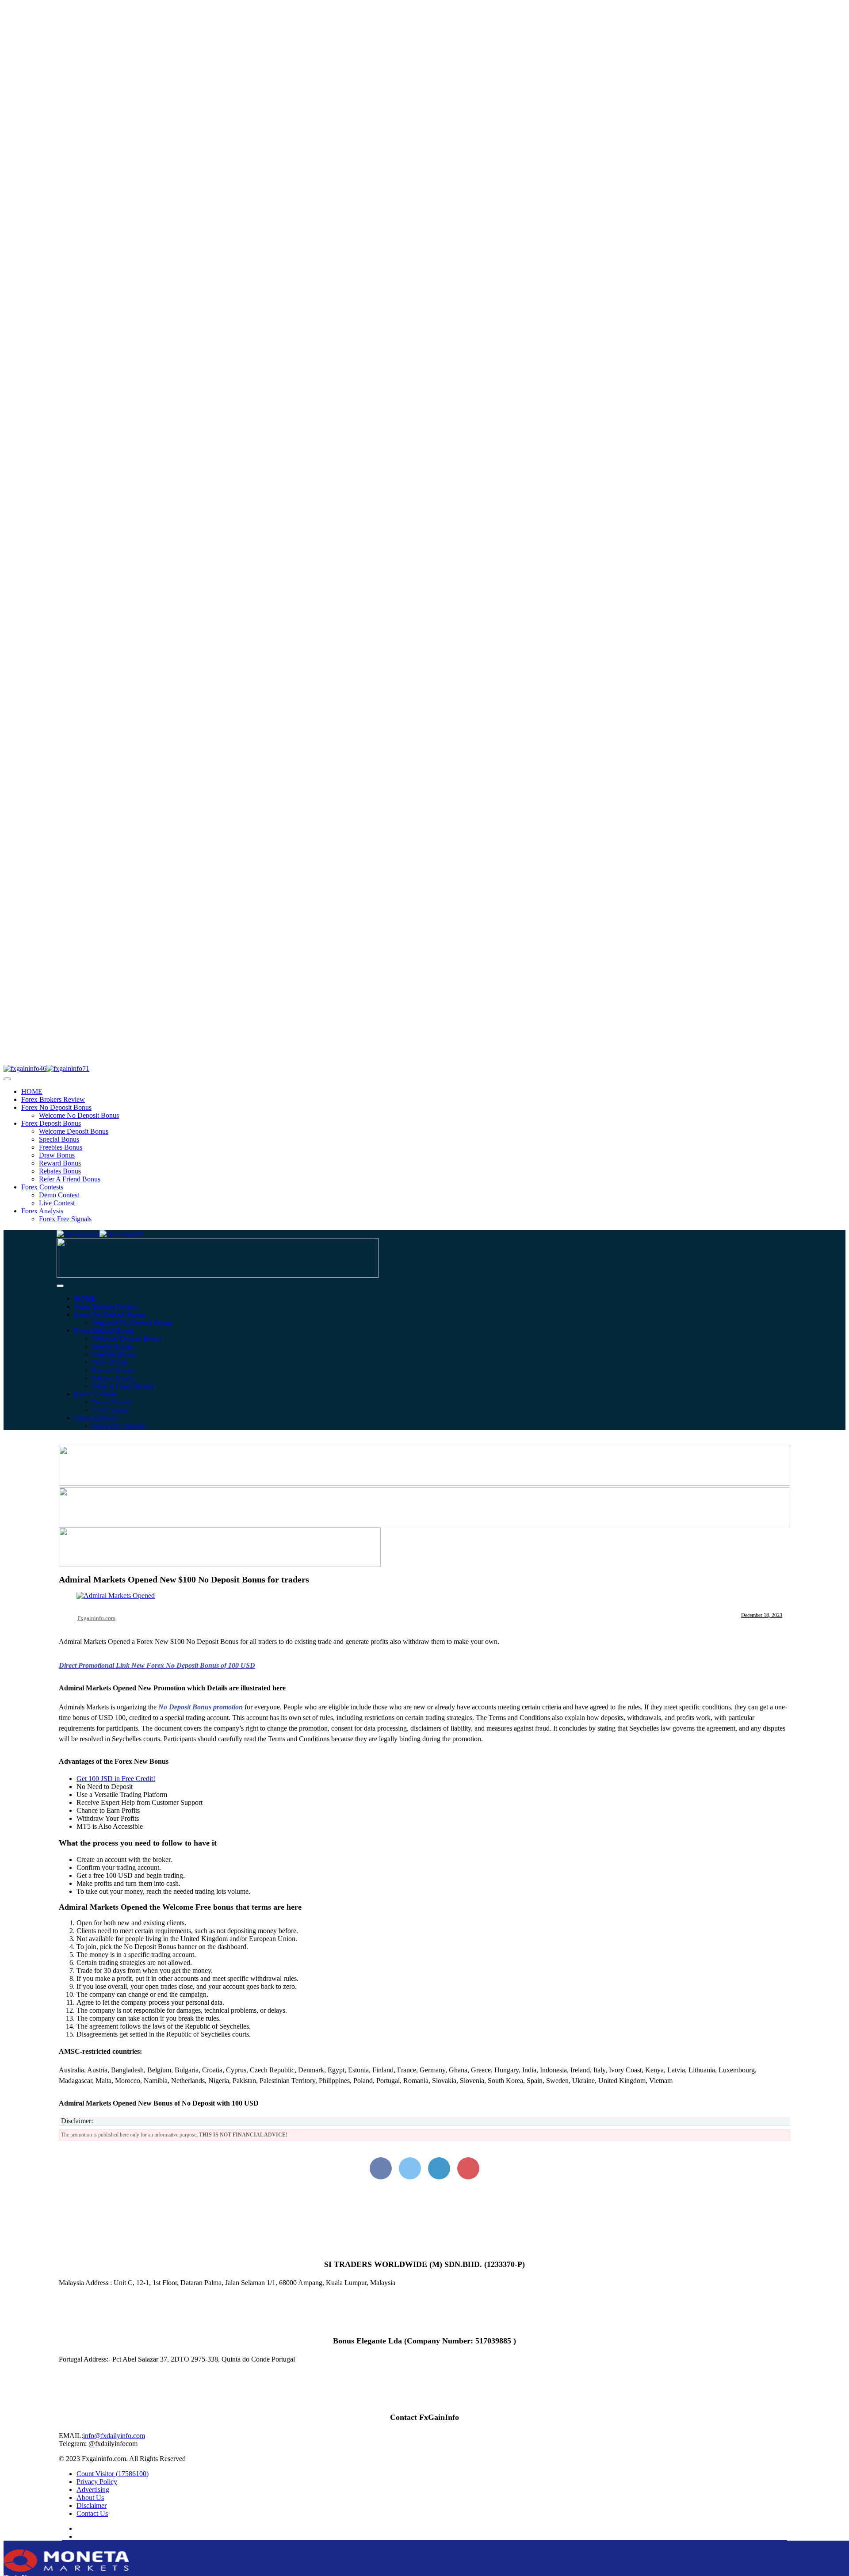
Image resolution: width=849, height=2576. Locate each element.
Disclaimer (92, 2505)
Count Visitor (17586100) (113, 2474)
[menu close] (7, 1079)
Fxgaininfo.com (96, 1618)
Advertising (93, 2490)
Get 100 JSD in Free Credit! (116, 1779)
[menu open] (60, 1286)
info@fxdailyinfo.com (114, 2436)
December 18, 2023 (762, 1615)
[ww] (218, 1275)
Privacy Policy (97, 2482)
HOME (32, 1091)
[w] (424, 1483)
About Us (90, 2498)
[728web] (424, 1525)
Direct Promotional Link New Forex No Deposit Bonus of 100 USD (157, 1665)
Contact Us (92, 2513)
